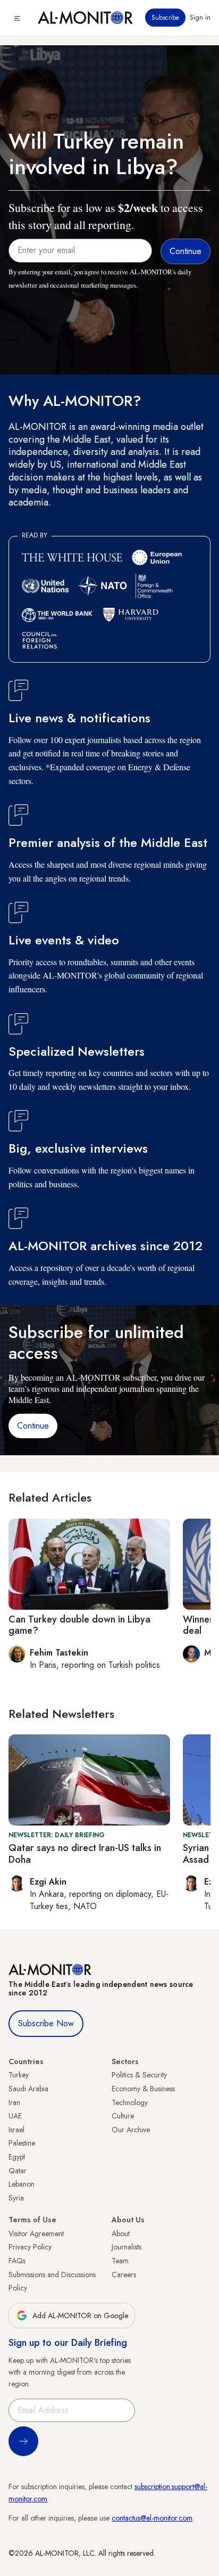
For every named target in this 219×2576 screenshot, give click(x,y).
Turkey (19, 2075)
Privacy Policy (30, 2247)
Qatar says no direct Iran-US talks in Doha (85, 1854)
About (121, 2233)
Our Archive (131, 2130)
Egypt (17, 2157)
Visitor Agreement (36, 2233)
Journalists (127, 2247)
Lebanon (22, 2184)
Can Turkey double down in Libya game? (79, 1625)
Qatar (18, 2171)
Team (120, 2261)
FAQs (17, 2261)
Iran (14, 2102)
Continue (33, 1426)
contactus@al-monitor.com (152, 2518)
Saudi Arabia (28, 2089)
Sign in (200, 18)
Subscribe (165, 18)
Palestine (22, 2143)
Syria (16, 2198)
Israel (16, 2130)
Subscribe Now (46, 2023)
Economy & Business (143, 2089)
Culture (123, 2116)
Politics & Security (139, 2075)
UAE (15, 2116)
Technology (130, 2102)
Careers (124, 2275)
